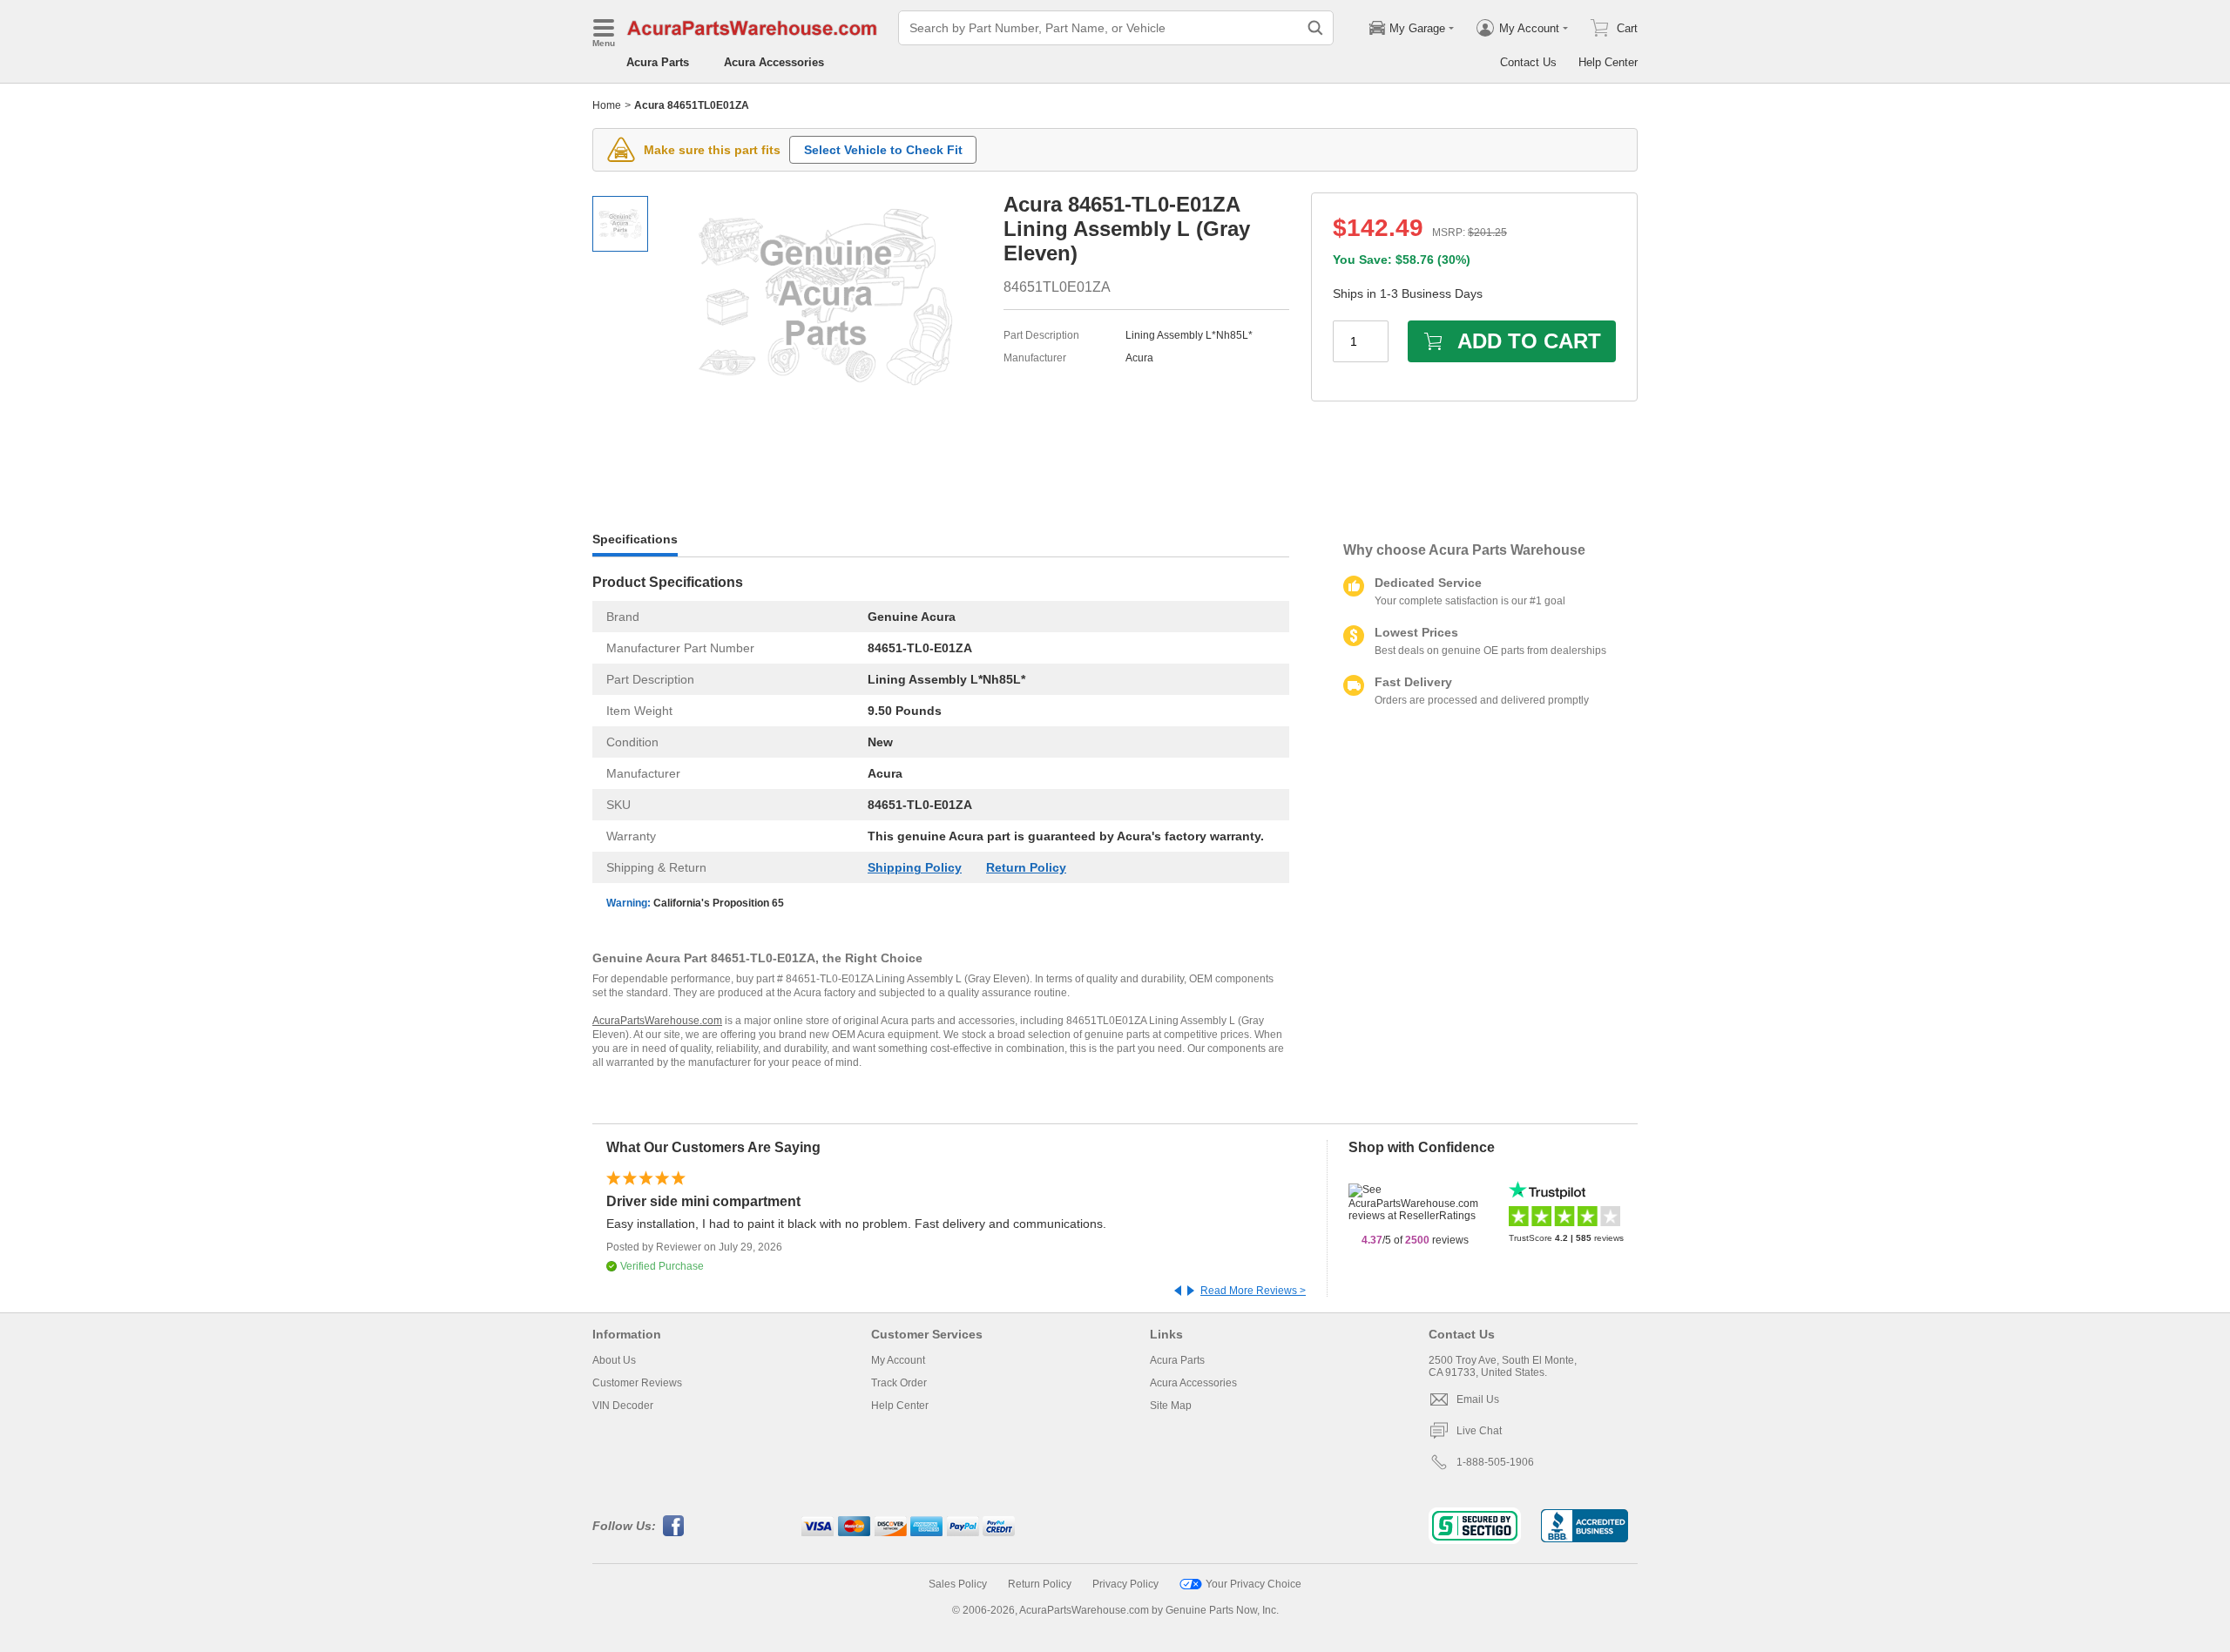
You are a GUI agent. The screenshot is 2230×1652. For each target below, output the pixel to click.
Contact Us (1528, 62)
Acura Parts (658, 62)
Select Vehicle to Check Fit (883, 150)
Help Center (1608, 62)
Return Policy (1026, 867)
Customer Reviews (637, 1383)
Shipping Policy (915, 867)
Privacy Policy (1125, 1584)
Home (607, 105)
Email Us (1478, 1399)
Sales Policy (958, 1584)
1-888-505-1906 (1495, 1462)
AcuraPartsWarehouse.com (657, 1021)
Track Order (899, 1383)
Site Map (1171, 1406)
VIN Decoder (623, 1406)
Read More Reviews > (1253, 1291)
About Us (614, 1360)
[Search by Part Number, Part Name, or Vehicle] (1315, 28)
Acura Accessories (774, 62)
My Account (898, 1360)
